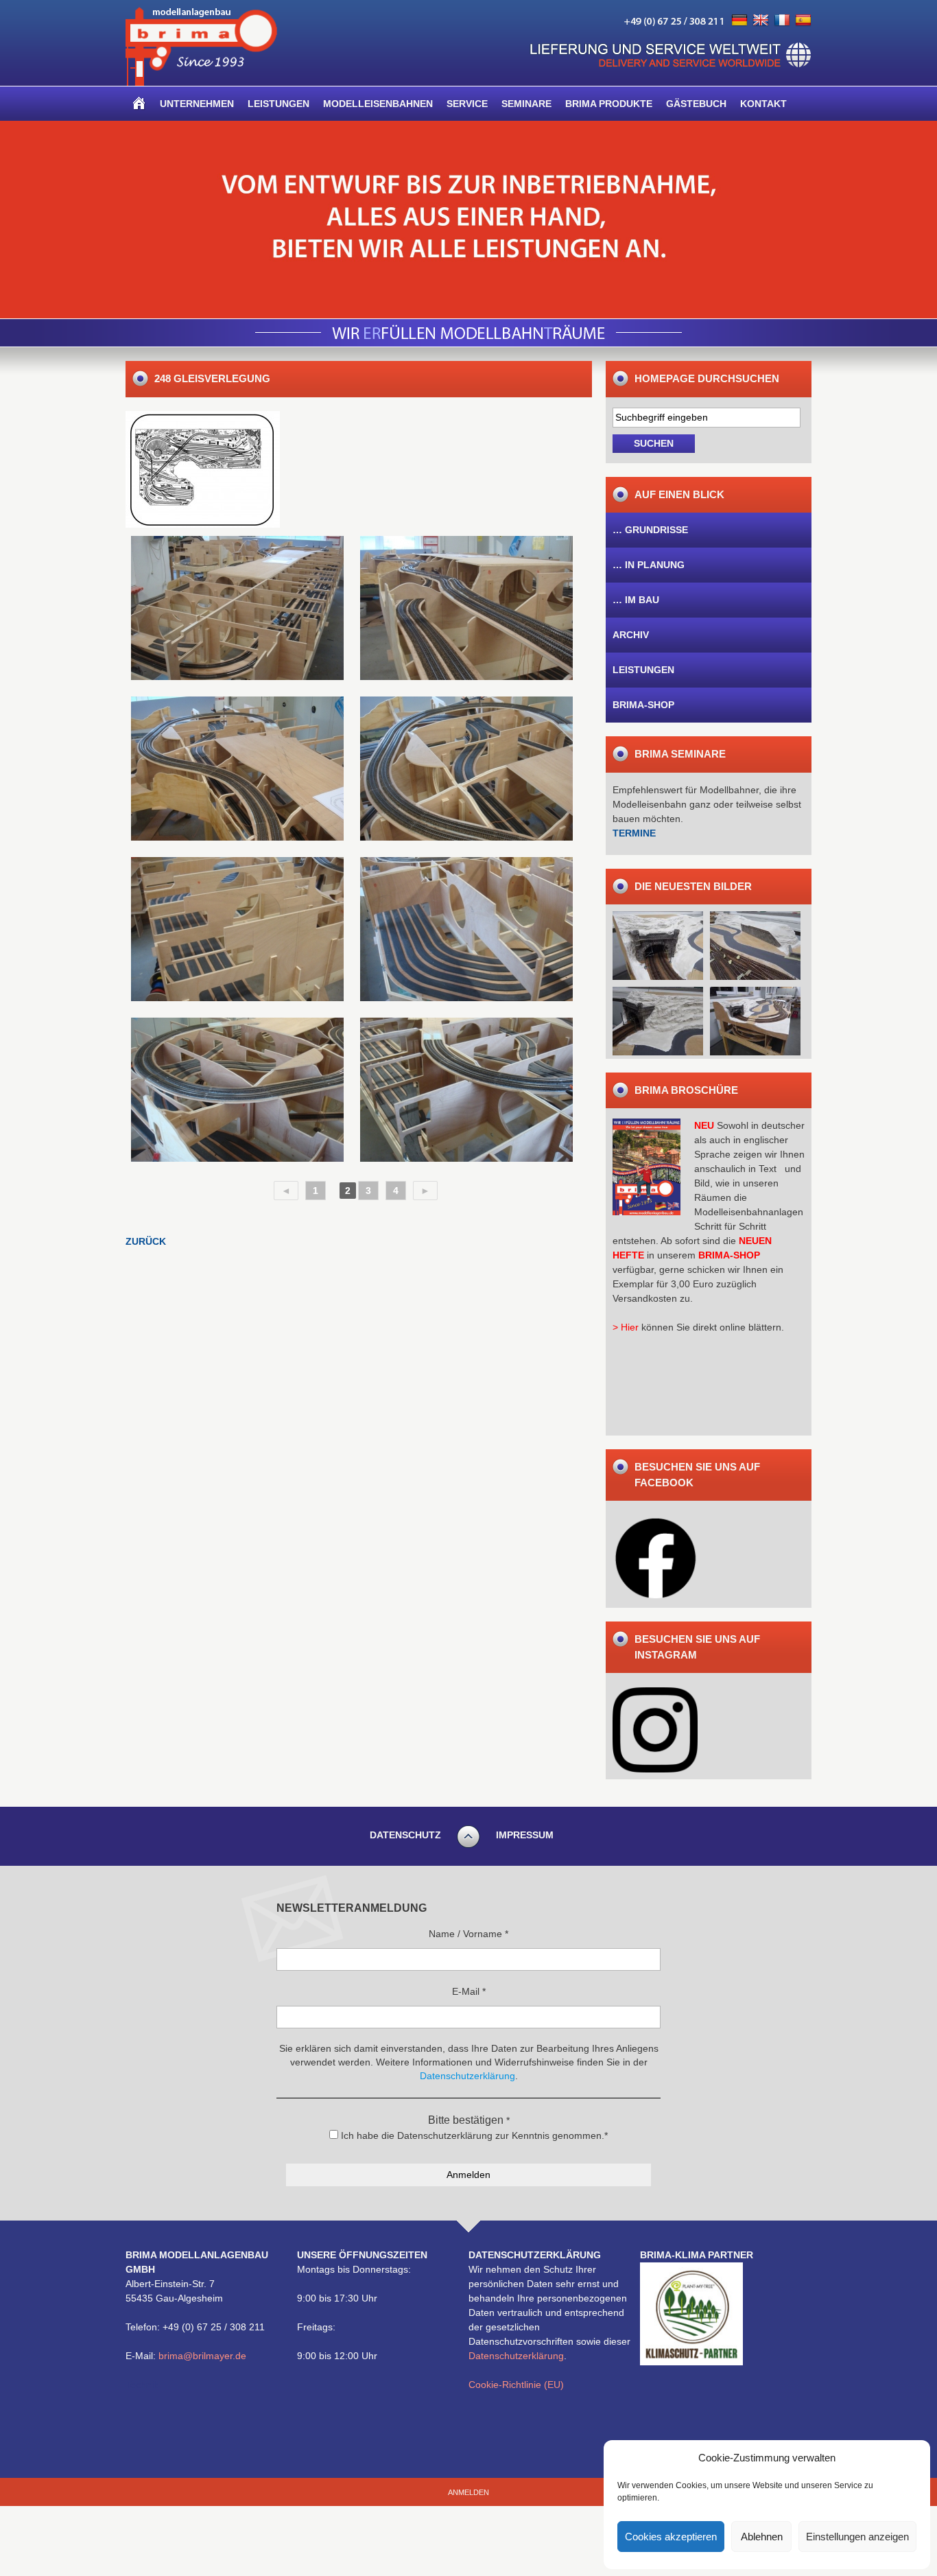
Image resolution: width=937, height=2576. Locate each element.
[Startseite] (139, 104)
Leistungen (278, 104)
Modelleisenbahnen (378, 104)
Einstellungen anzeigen (857, 2537)
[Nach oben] (468, 1846)
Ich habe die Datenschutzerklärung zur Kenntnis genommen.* (473, 2135)
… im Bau (636, 600)
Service (467, 104)
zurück (146, 1241)
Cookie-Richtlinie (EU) (516, 2385)
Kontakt (763, 104)
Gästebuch (696, 104)
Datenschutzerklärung (516, 2356)
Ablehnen (762, 2537)
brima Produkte (609, 104)
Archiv (631, 635)
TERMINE (634, 833)
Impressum (525, 1835)
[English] (761, 21)
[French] (782, 21)
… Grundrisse (650, 530)
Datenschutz (405, 1835)
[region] (468, 220)
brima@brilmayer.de (202, 2356)
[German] (739, 21)
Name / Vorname (468, 1934)
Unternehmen (197, 104)
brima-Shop (643, 705)
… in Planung (649, 565)
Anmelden (468, 2492)
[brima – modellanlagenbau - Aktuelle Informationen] (201, 82)
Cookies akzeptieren (671, 2537)
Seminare (526, 104)
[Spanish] (803, 21)
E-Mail (469, 1991)
